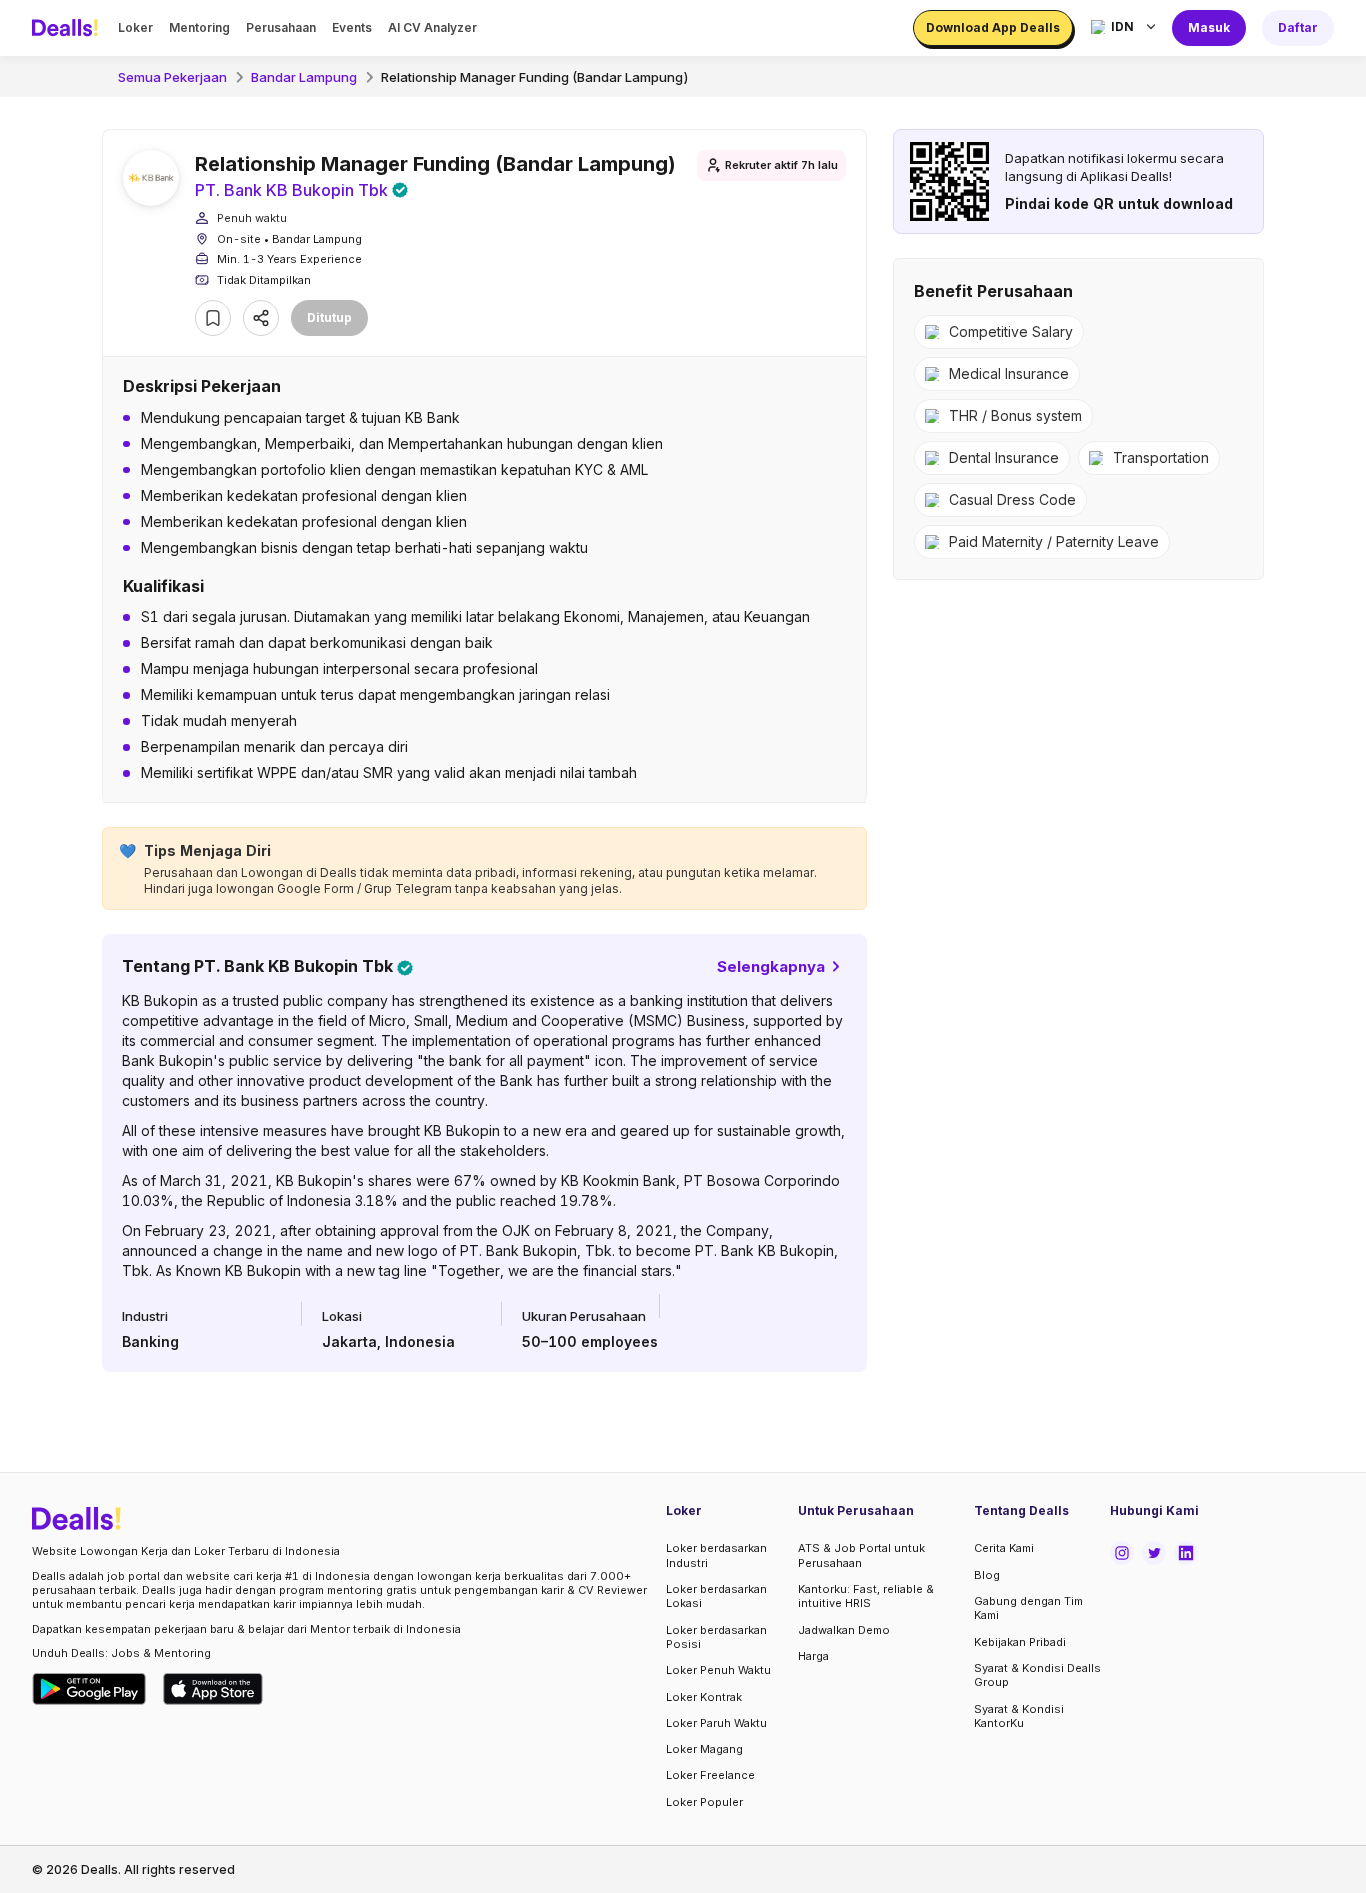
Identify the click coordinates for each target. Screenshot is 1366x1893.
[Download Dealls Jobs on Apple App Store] (213, 1689)
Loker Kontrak (704, 1697)
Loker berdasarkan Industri (716, 1555)
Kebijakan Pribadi (1020, 1642)
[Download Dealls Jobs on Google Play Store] (89, 1689)
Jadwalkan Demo (844, 1630)
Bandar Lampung (304, 77)
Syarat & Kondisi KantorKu (1019, 1716)
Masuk (1209, 27)
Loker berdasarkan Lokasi (716, 1596)
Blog (987, 1575)
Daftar (1298, 27)
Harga (813, 1656)
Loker (135, 27)
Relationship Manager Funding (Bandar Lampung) (535, 77)
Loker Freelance (710, 1775)
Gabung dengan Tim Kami (1028, 1608)
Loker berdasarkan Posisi (716, 1637)
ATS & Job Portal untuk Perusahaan (861, 1555)
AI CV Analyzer (432, 27)
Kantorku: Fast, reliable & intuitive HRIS (866, 1596)
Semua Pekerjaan (172, 77)
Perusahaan (281, 27)
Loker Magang (704, 1749)
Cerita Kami (1004, 1548)
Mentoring (199, 27)
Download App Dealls (993, 27)
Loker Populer (704, 1802)
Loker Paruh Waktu (716, 1723)
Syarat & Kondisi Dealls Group (1037, 1675)
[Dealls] (68, 28)
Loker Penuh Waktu (718, 1670)
